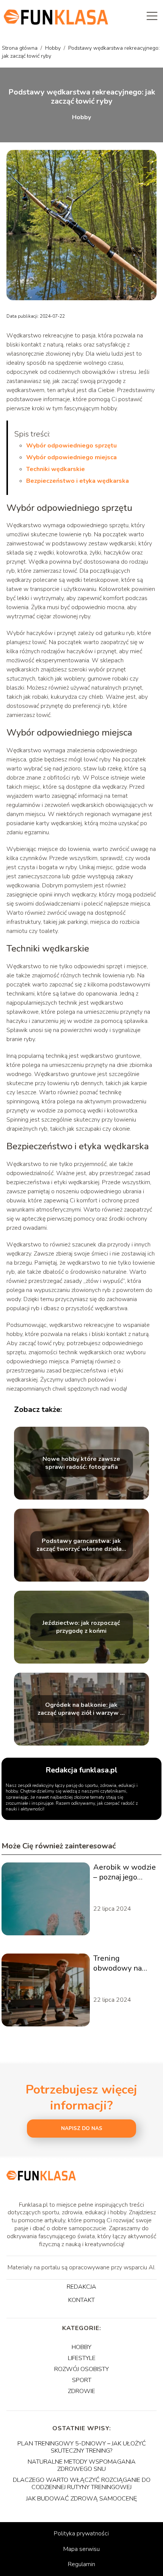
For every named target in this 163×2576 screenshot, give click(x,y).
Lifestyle (82, 2358)
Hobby (54, 48)
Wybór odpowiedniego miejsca (71, 457)
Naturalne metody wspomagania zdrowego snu (82, 2465)
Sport (82, 2380)
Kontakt (81, 2300)
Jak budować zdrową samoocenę (81, 2499)
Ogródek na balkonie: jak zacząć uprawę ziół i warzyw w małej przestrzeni (81, 1709)
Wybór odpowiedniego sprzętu (71, 446)
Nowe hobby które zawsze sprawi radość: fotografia (81, 1463)
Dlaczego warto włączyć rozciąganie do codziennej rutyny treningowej (82, 2484)
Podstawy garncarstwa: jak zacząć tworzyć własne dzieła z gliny (81, 1545)
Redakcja (81, 2287)
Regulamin (81, 2564)
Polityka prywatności (81, 2533)
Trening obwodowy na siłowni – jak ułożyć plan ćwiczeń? (118, 1963)
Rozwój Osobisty (81, 2369)
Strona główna (20, 48)
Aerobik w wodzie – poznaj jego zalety (125, 1872)
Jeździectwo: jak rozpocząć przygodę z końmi (81, 1627)
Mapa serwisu (81, 2549)
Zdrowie (81, 2391)
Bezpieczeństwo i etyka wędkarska (78, 481)
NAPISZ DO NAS (82, 2129)
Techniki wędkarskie (56, 469)
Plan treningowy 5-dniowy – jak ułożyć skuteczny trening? (82, 2447)
